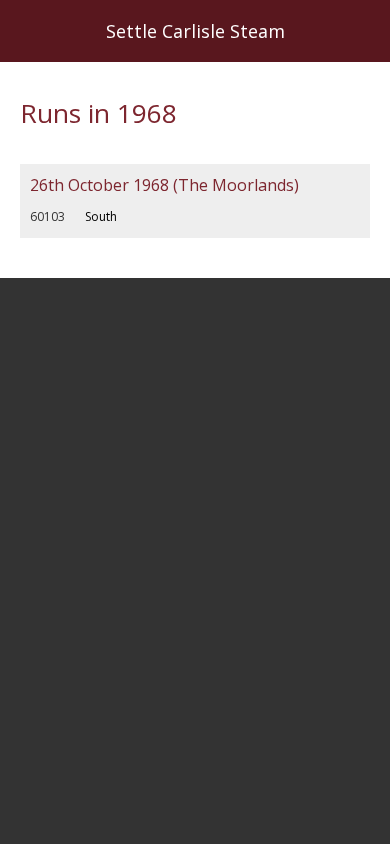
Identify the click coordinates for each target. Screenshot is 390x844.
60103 (47, 216)
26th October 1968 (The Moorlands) (164, 185)
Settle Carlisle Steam (195, 31)
